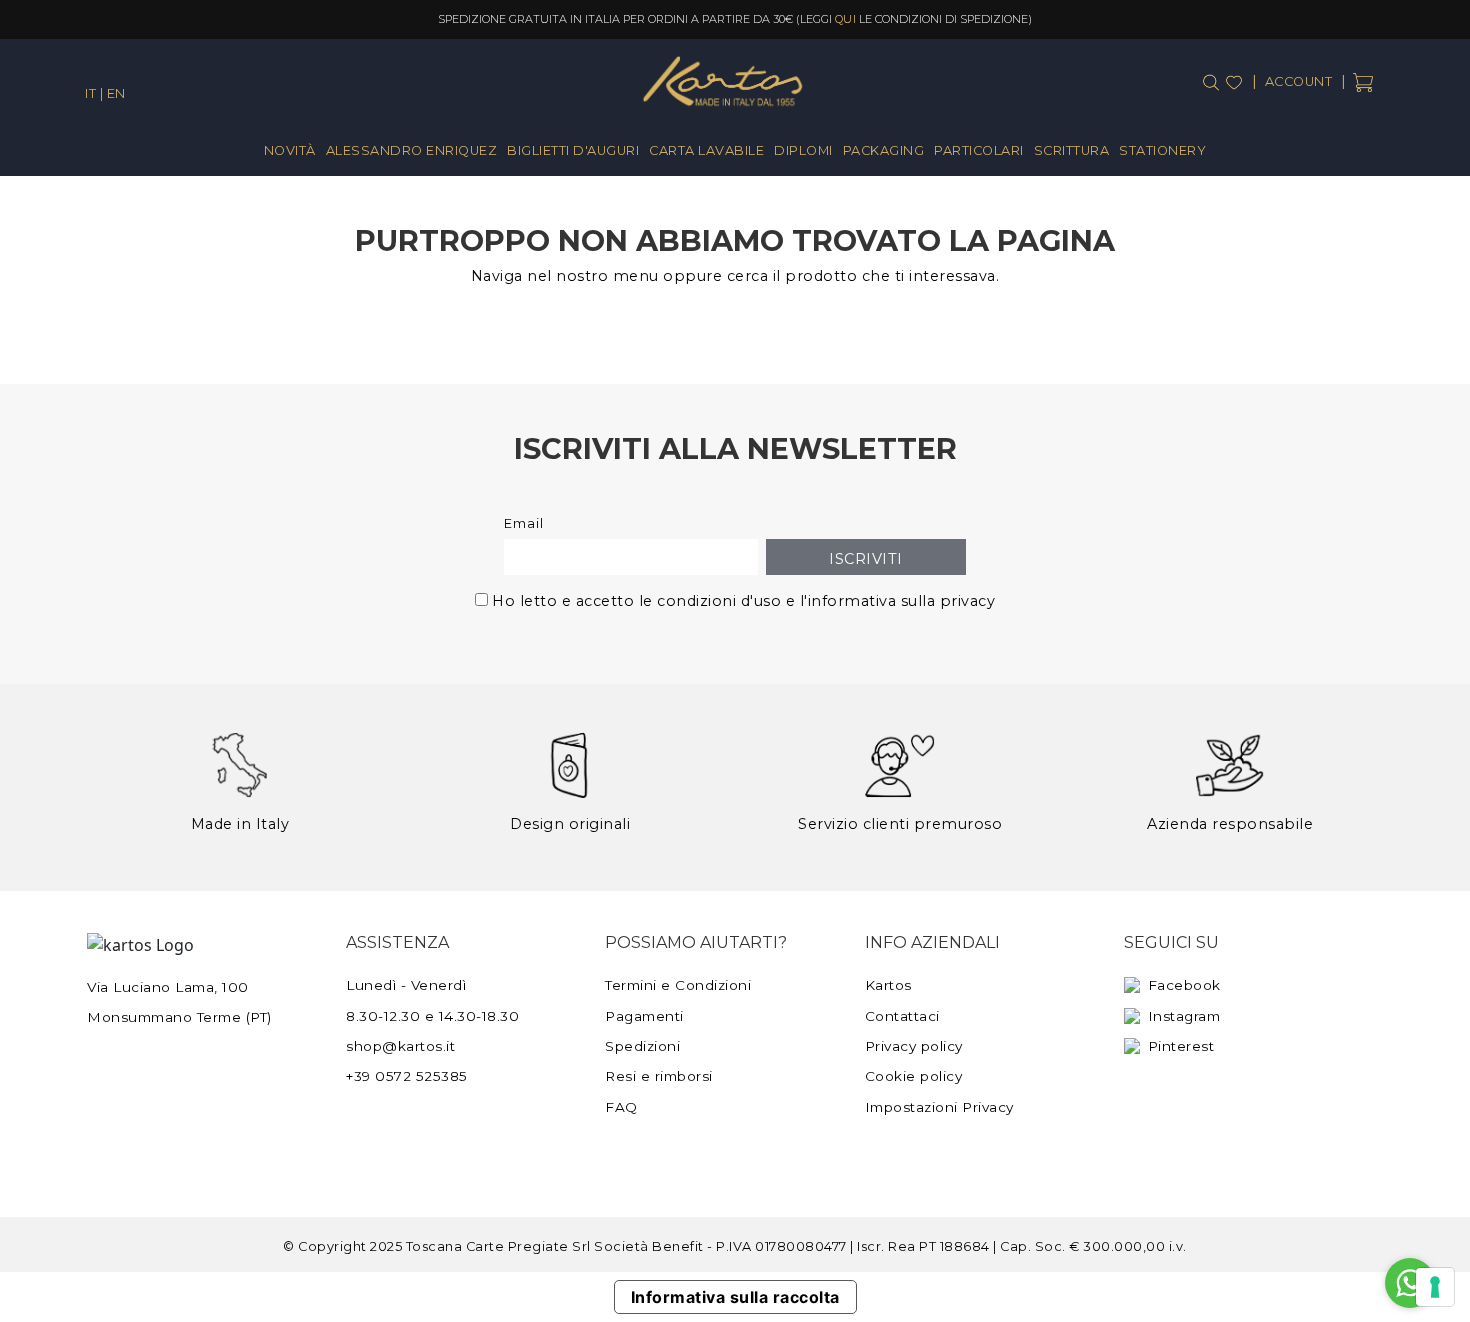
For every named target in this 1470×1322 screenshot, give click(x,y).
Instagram (1184, 1016)
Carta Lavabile (706, 150)
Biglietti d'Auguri (573, 150)
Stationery (1162, 150)
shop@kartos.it (400, 1046)
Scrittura (1072, 150)
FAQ (621, 1107)
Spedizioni (642, 1046)
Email (524, 523)
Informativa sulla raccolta (735, 1297)
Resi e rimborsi (659, 1076)
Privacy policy (914, 1046)
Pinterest (1181, 1046)
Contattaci (902, 1016)
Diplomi (803, 150)
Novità (290, 150)
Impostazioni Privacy (939, 1107)
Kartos (888, 985)
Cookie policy (914, 1076)
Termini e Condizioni (678, 985)
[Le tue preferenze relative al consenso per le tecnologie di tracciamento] (1435, 1287)
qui (846, 19)
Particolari (979, 150)
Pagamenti (644, 1016)
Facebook (1184, 985)
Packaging (884, 150)
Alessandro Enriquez (412, 150)
